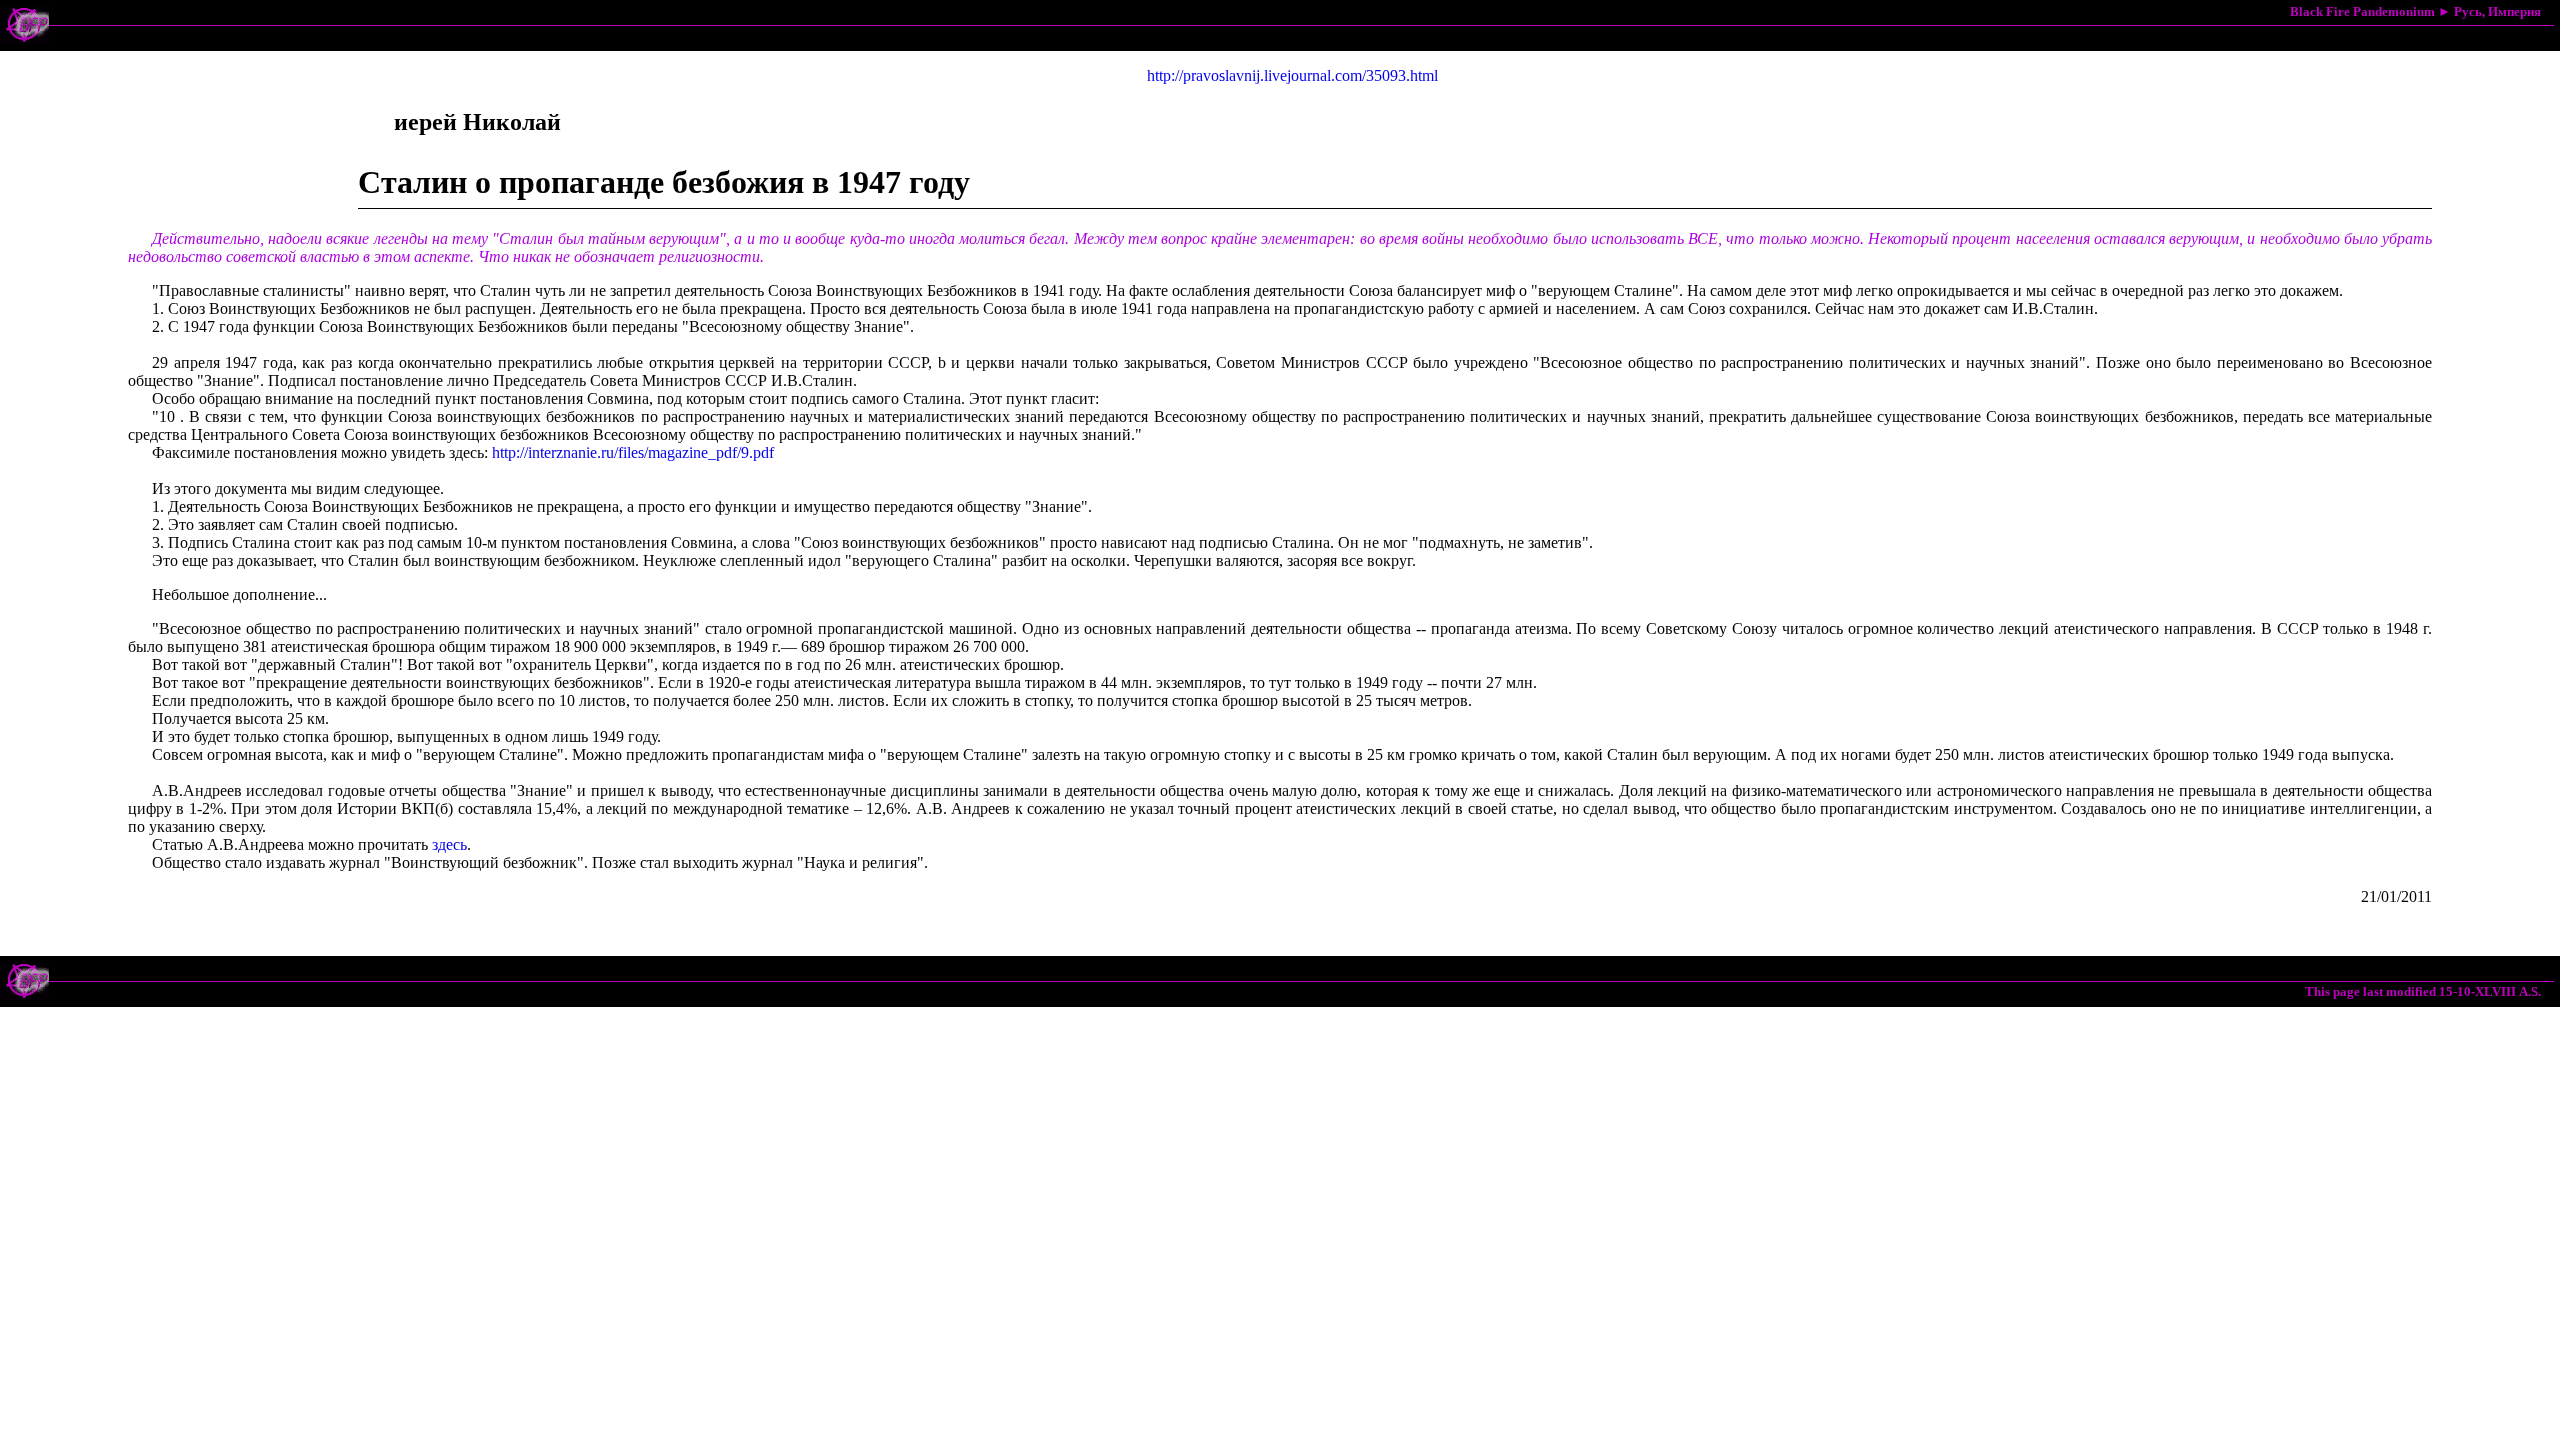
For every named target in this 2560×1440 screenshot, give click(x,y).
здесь (449, 844)
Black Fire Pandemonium (2362, 11)
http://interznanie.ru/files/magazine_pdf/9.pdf (633, 452)
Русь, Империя (2497, 11)
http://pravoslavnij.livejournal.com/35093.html (1292, 75)
